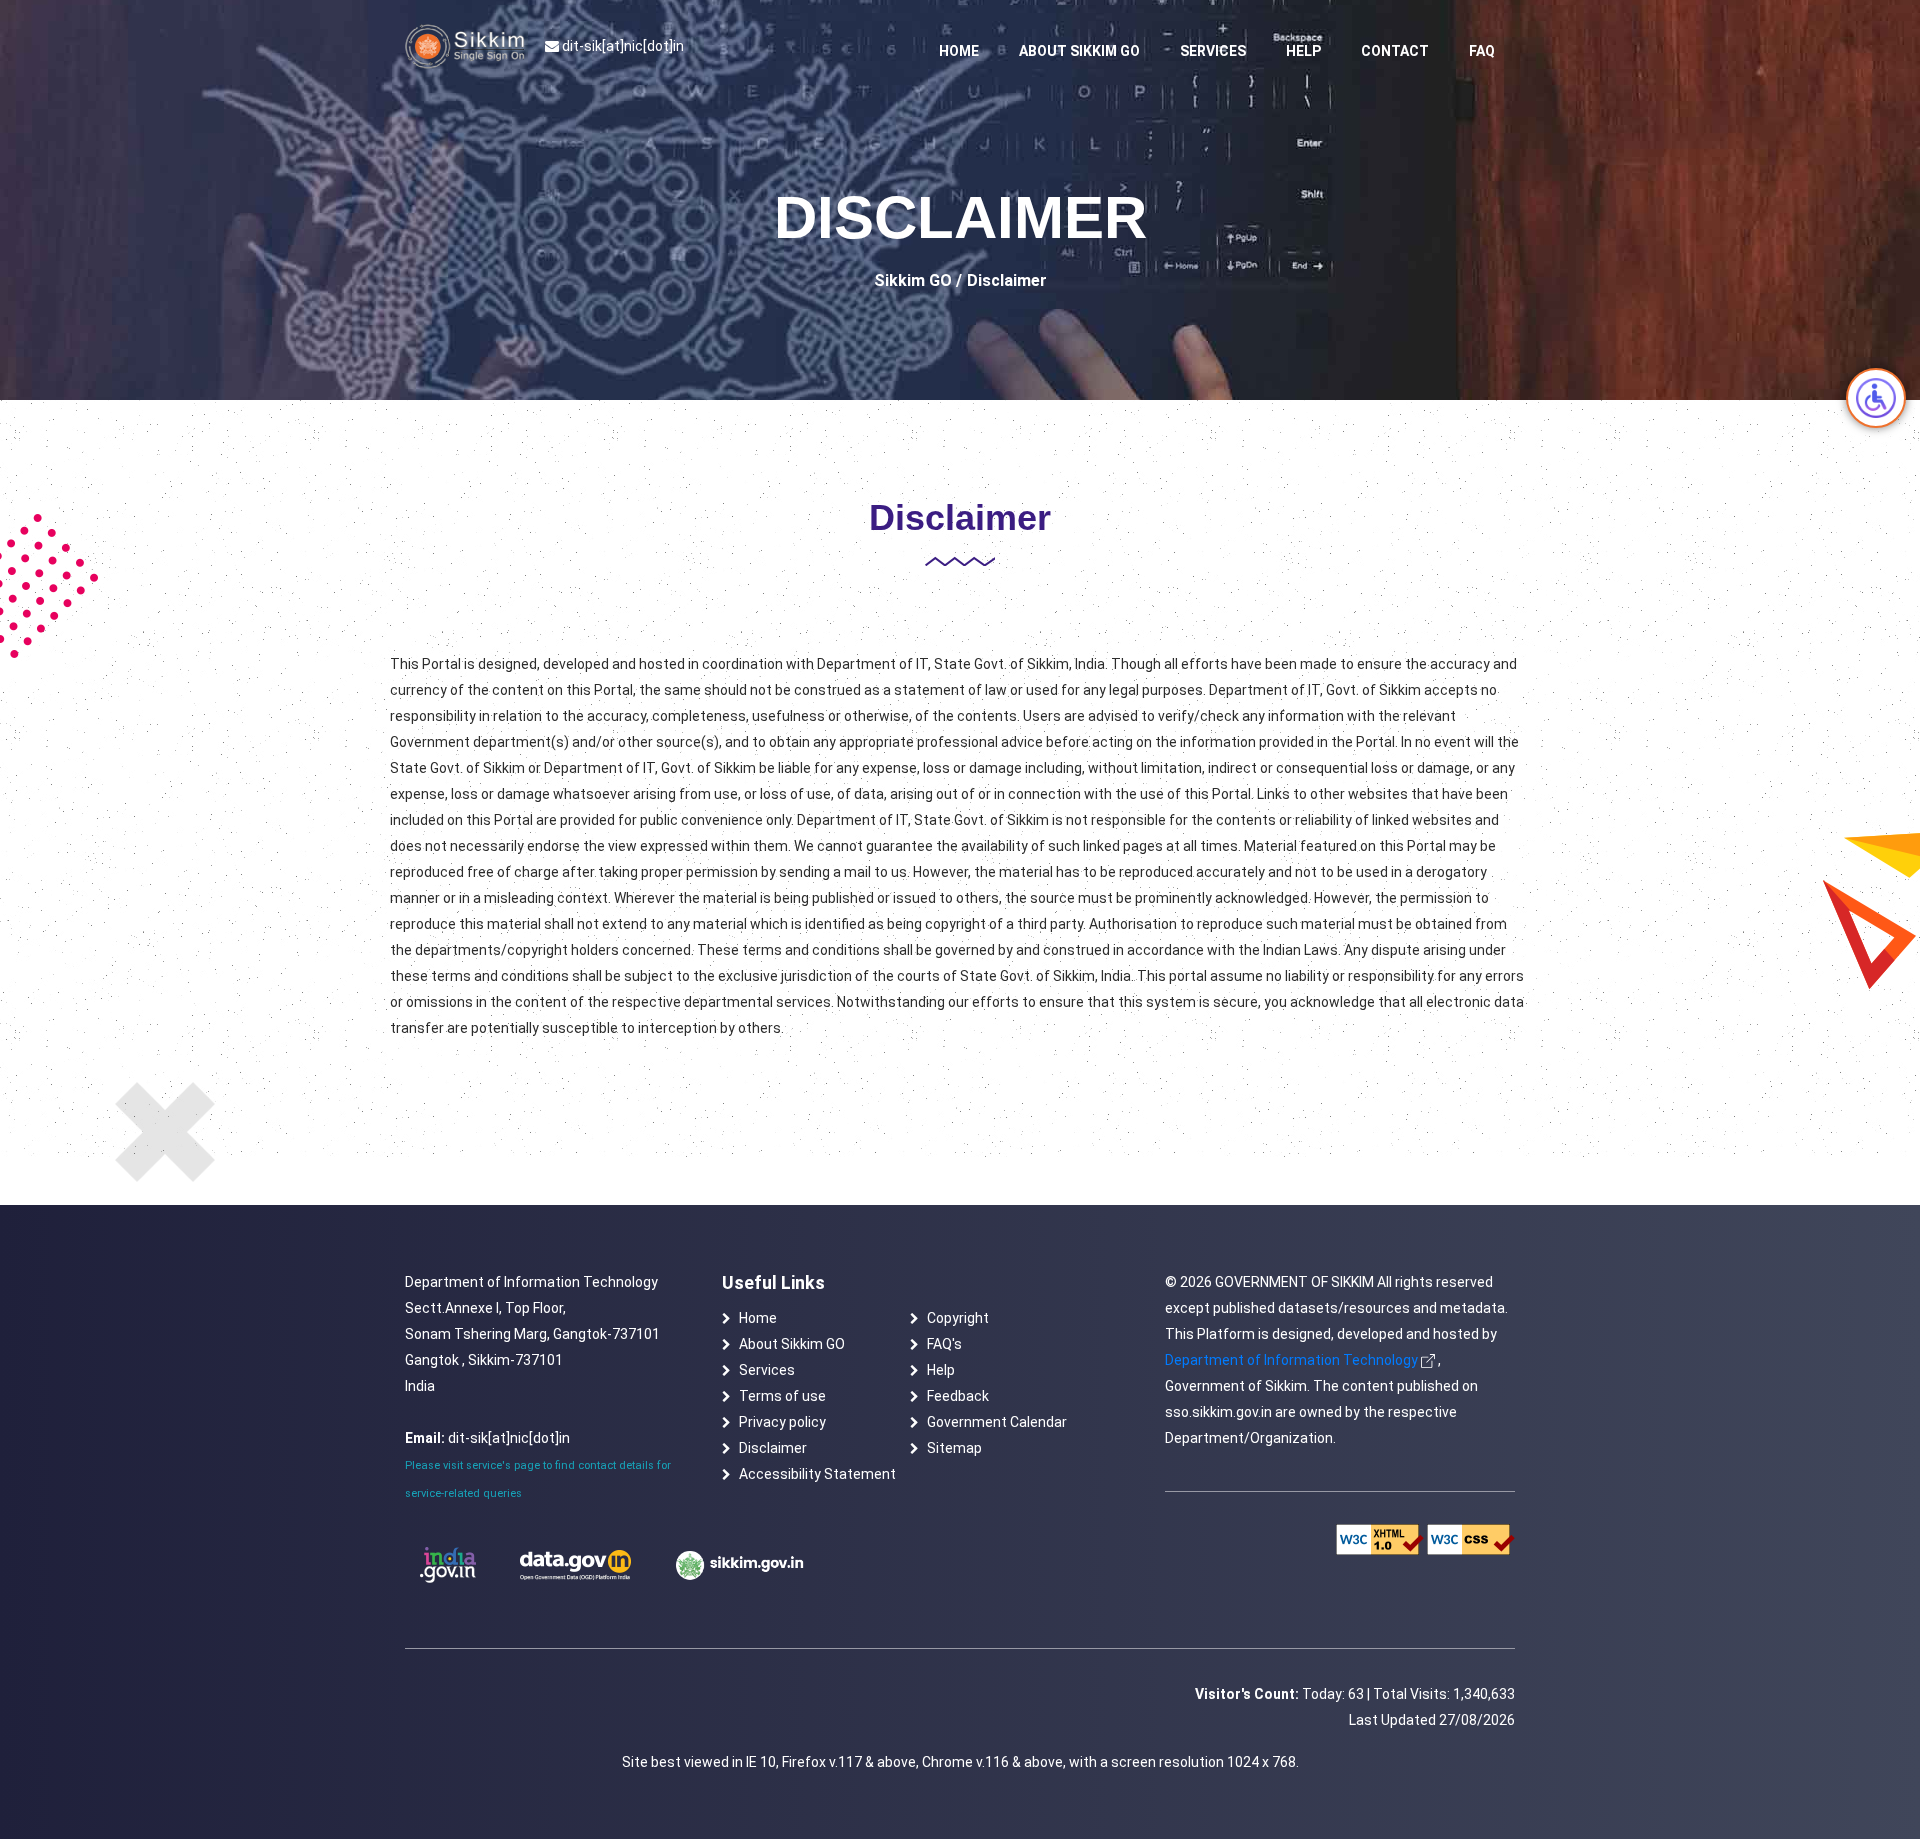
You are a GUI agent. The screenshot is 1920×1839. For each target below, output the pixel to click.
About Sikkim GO (1079, 51)
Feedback (958, 1396)
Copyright (958, 1318)
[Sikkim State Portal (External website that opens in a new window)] (740, 1565)
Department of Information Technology (1291, 1360)
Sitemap (954, 1448)
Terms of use (782, 1396)
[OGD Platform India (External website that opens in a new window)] (575, 1565)
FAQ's (944, 1344)
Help (1303, 51)
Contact (1395, 51)
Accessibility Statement (817, 1474)
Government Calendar (997, 1422)
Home (959, 51)
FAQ (1482, 51)
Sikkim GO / (918, 280)
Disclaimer (773, 1448)
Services (1213, 51)
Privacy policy (782, 1422)
